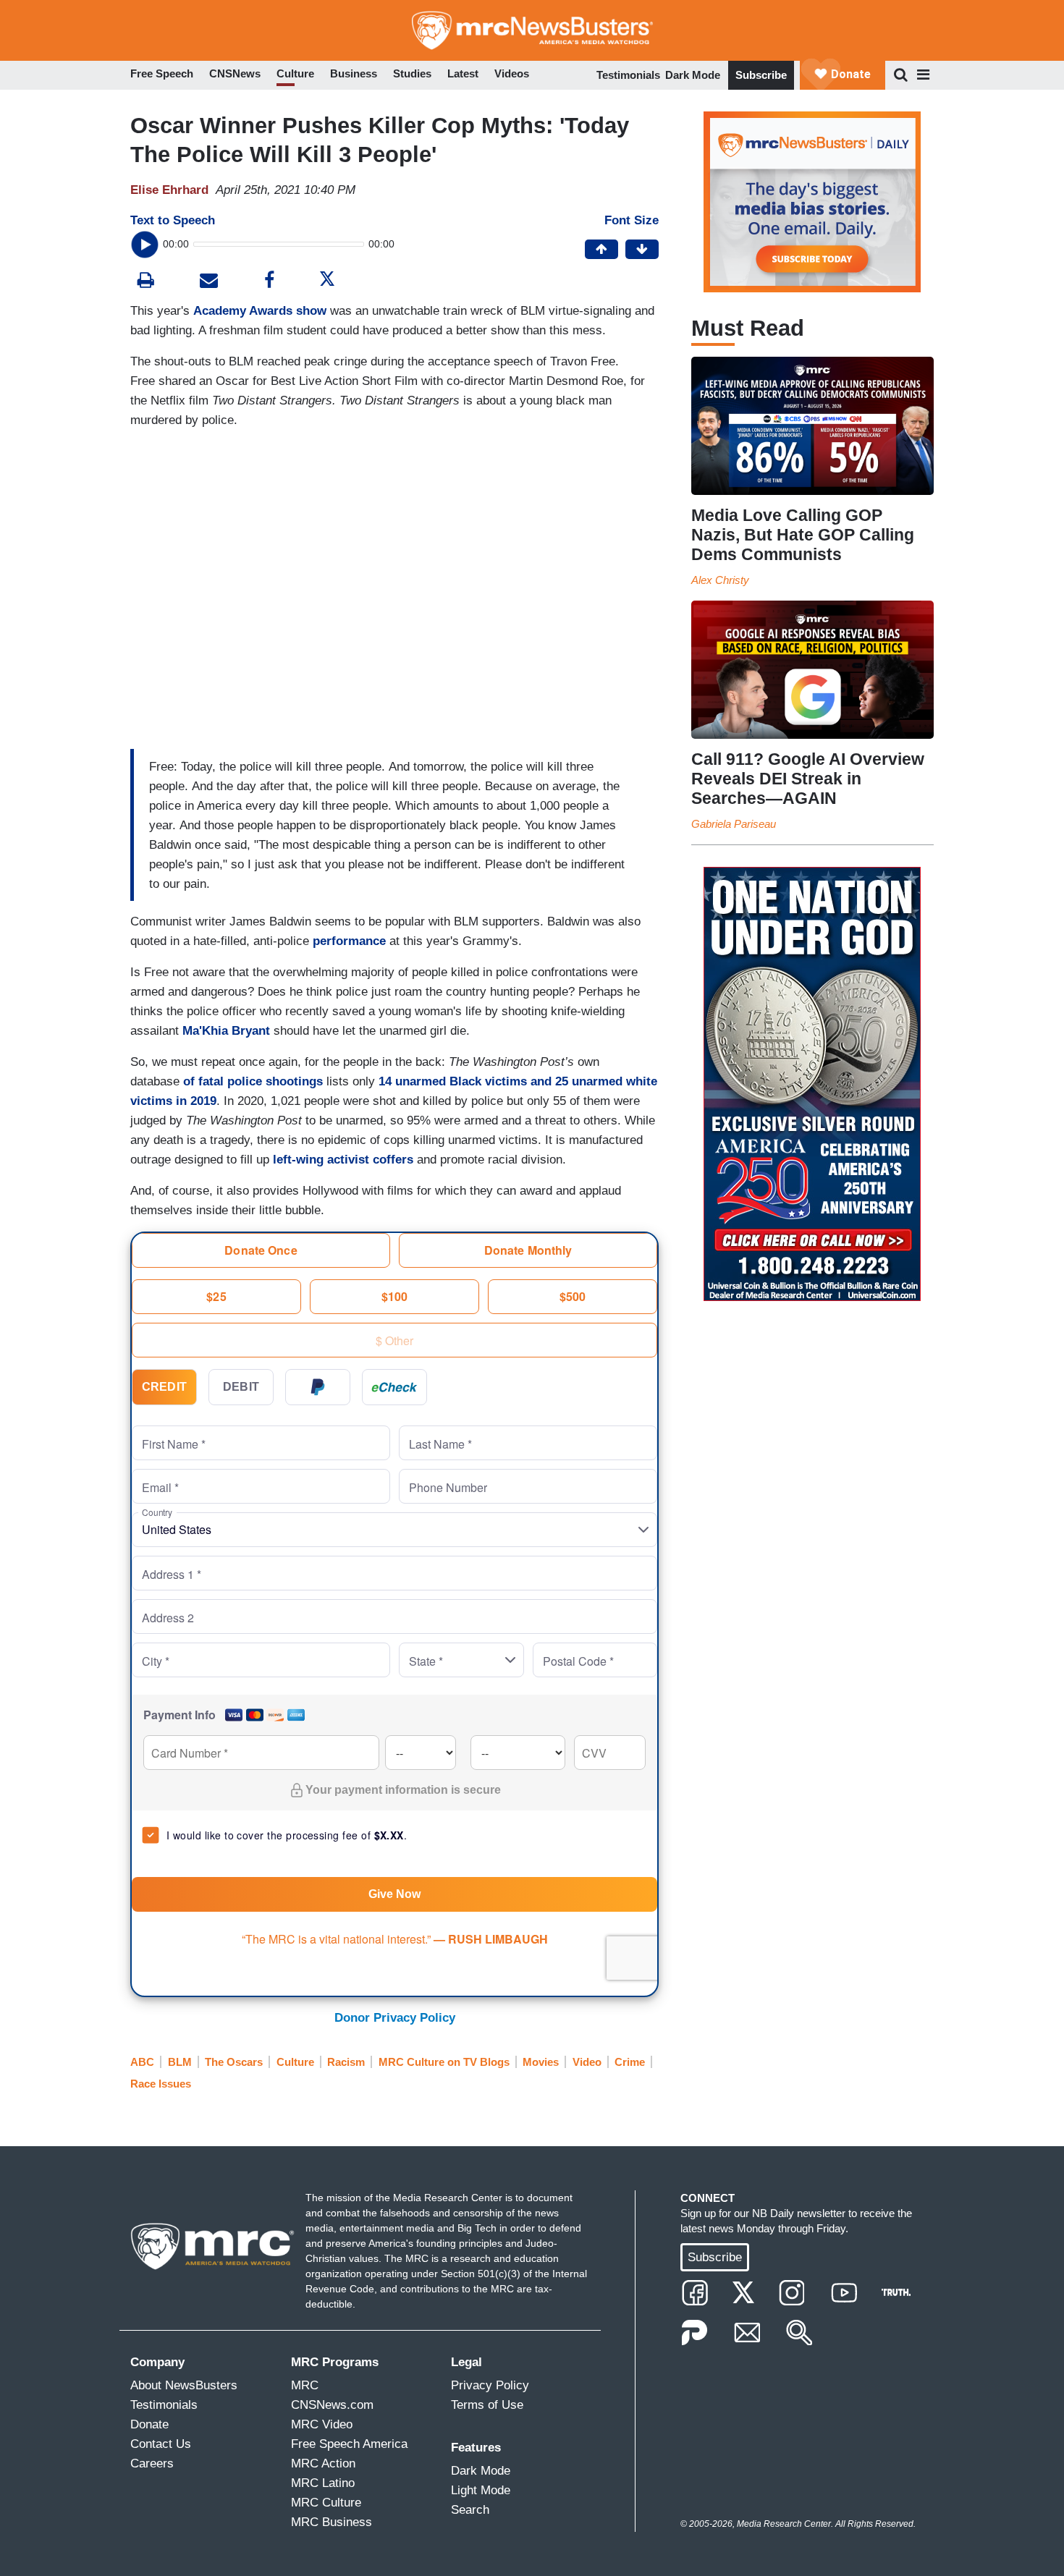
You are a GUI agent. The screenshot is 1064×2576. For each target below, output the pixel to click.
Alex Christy (720, 580)
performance (349, 941)
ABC (142, 2062)
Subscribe (761, 75)
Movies (541, 2062)
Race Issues (161, 2084)
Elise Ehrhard (169, 190)
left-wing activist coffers (343, 1160)
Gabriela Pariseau (734, 824)
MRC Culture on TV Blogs (444, 2062)
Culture (295, 2062)
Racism (346, 2062)
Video (587, 2062)
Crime (630, 2062)
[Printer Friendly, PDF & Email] (209, 282)
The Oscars (234, 2062)
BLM (180, 2062)
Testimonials (628, 75)
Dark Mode (693, 75)
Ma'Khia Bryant (226, 1031)
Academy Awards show (260, 311)
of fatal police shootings (251, 1081)
